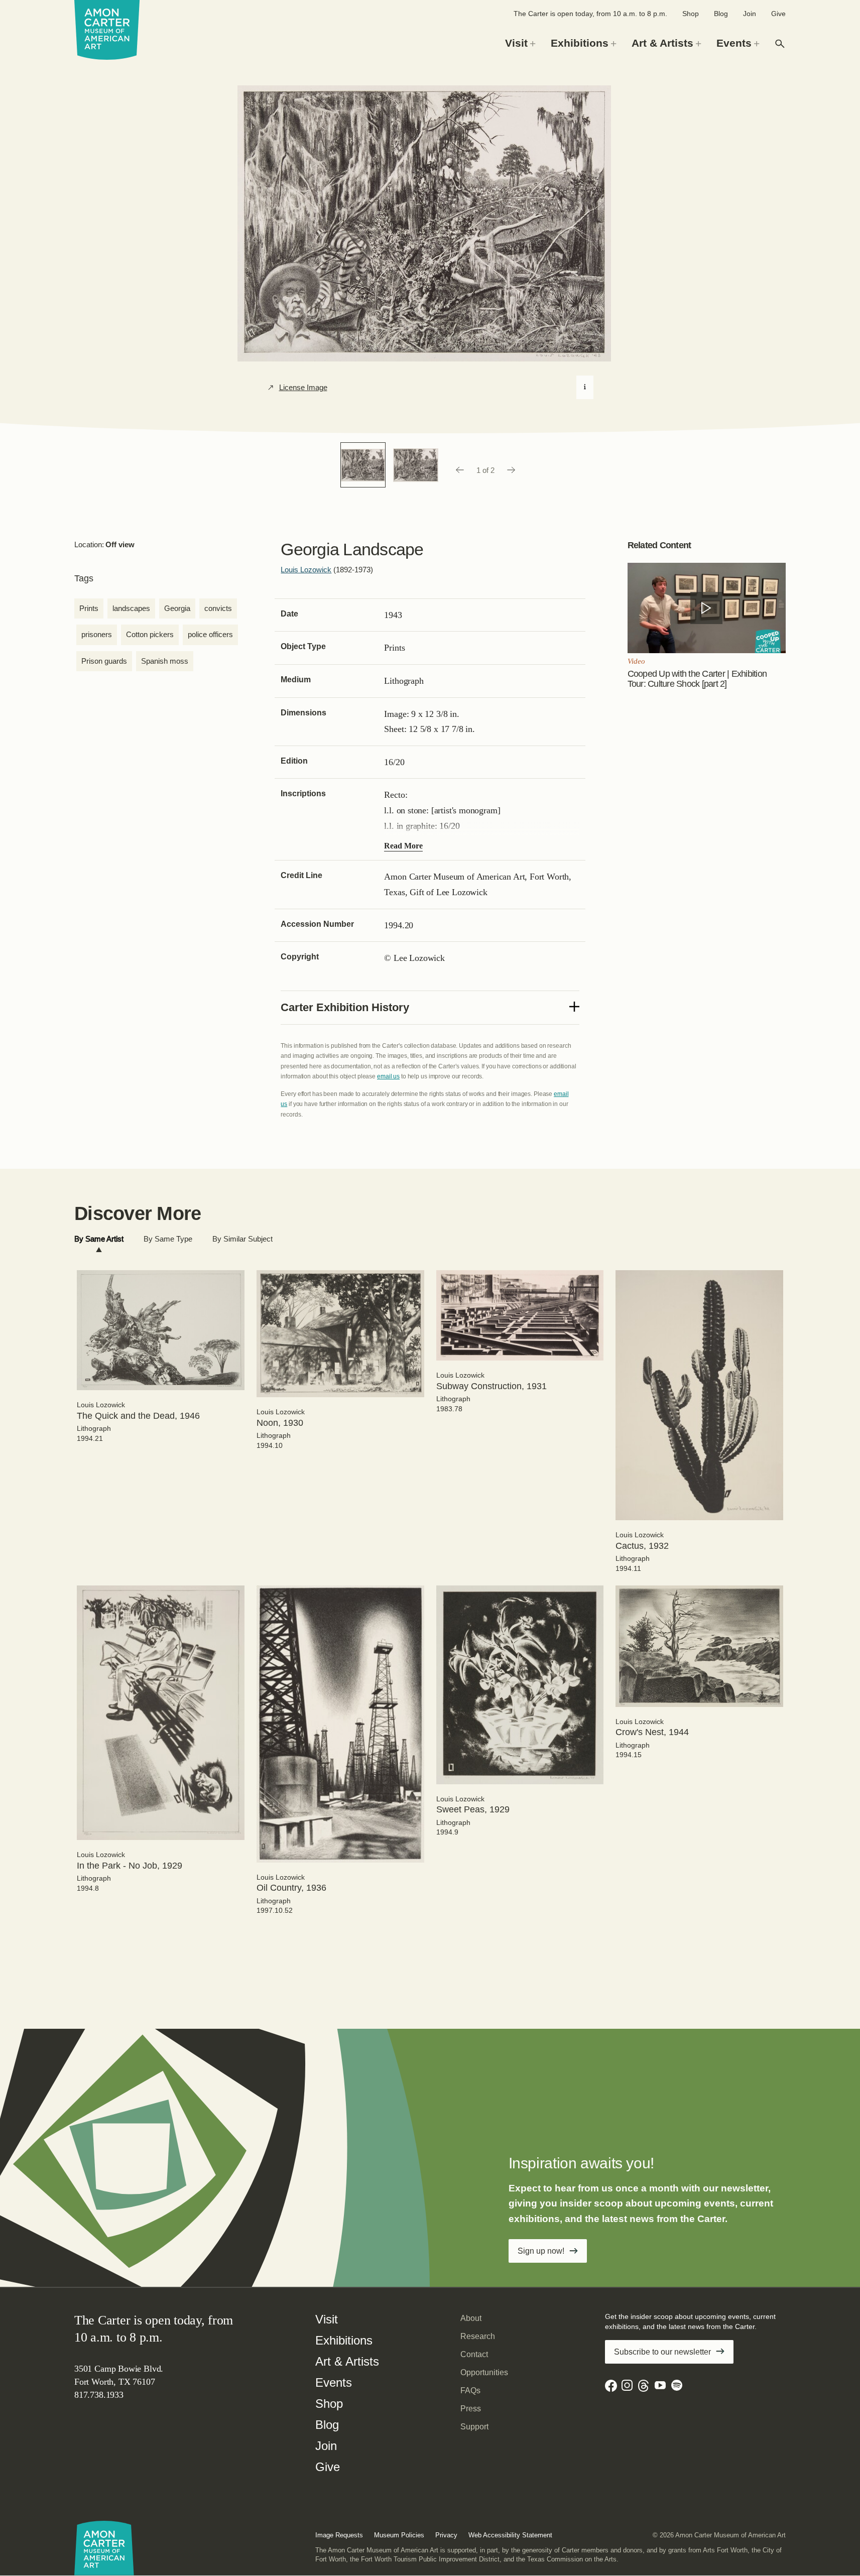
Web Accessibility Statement (510, 2535)
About (471, 2318)
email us (388, 1076)
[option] (363, 465)
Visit (327, 2319)
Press (471, 2409)
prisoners (97, 634)
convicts (218, 608)
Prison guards (104, 661)
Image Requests (339, 2535)
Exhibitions (344, 2340)
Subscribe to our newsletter (662, 2352)
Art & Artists (347, 2361)
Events (334, 2382)
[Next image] (512, 470)
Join (750, 14)
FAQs (470, 2390)
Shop (691, 14)
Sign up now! (541, 2251)
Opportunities (484, 2372)
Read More (403, 846)
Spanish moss (165, 661)
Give (778, 14)
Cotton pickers (150, 634)
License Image (303, 388)
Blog (721, 14)
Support (474, 2427)
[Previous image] (459, 470)
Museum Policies (399, 2535)
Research (478, 2336)
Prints (89, 608)
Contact (474, 2354)
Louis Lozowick (306, 570)
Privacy (446, 2535)
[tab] (99, 1239)
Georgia (177, 608)
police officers (210, 634)
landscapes (131, 608)
